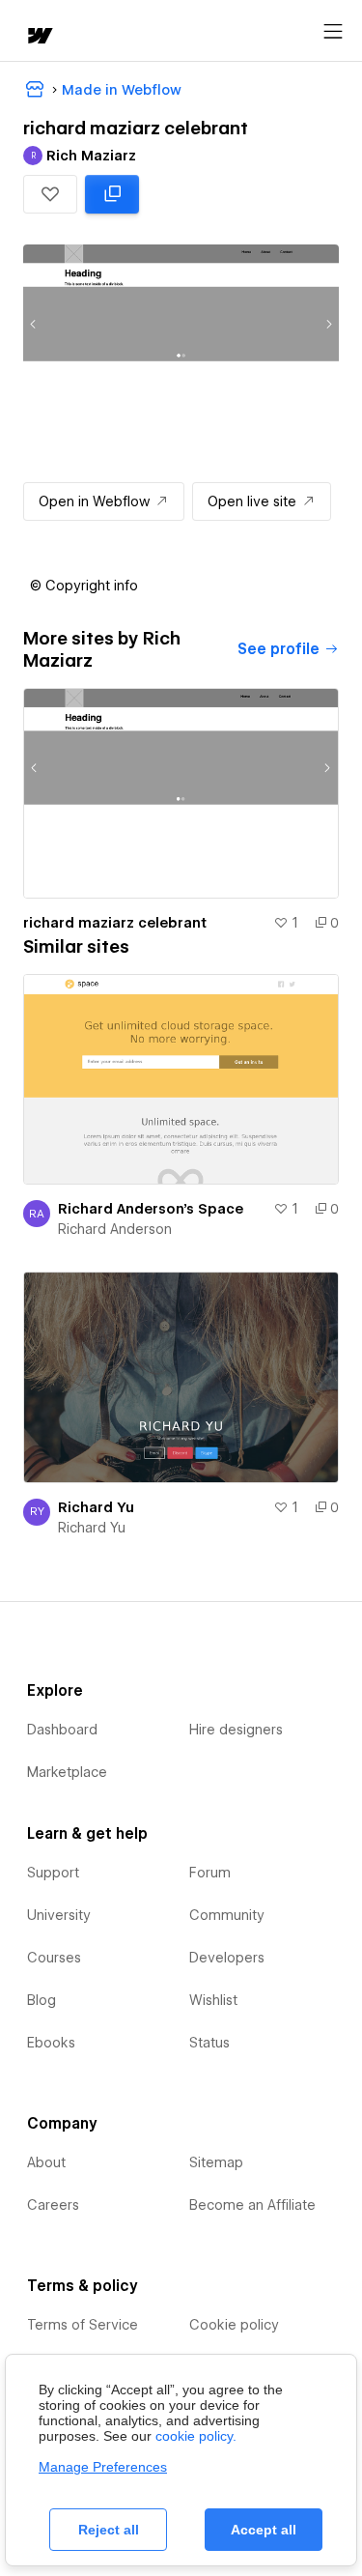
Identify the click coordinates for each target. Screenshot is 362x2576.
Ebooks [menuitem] (51, 2043)
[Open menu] (333, 32)
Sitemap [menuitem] (216, 2162)
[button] (50, 194)
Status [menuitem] (209, 2043)
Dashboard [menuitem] (62, 1730)
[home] (39, 37)
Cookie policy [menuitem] (234, 2325)
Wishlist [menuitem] (213, 2000)
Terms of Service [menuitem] (83, 2325)
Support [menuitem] (53, 1873)
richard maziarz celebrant (115, 923)
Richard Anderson (115, 1229)
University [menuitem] (59, 1915)
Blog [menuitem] (42, 2000)
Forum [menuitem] (210, 1873)
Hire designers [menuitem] (236, 1730)
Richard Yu (96, 1507)
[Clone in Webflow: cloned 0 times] (112, 194)
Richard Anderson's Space (151, 1209)
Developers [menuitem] (227, 1958)
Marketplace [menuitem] (67, 1772)
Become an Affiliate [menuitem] (252, 2205)
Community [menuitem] (227, 1915)
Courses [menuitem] (54, 1958)
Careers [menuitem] (53, 2205)
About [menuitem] (46, 2162)
